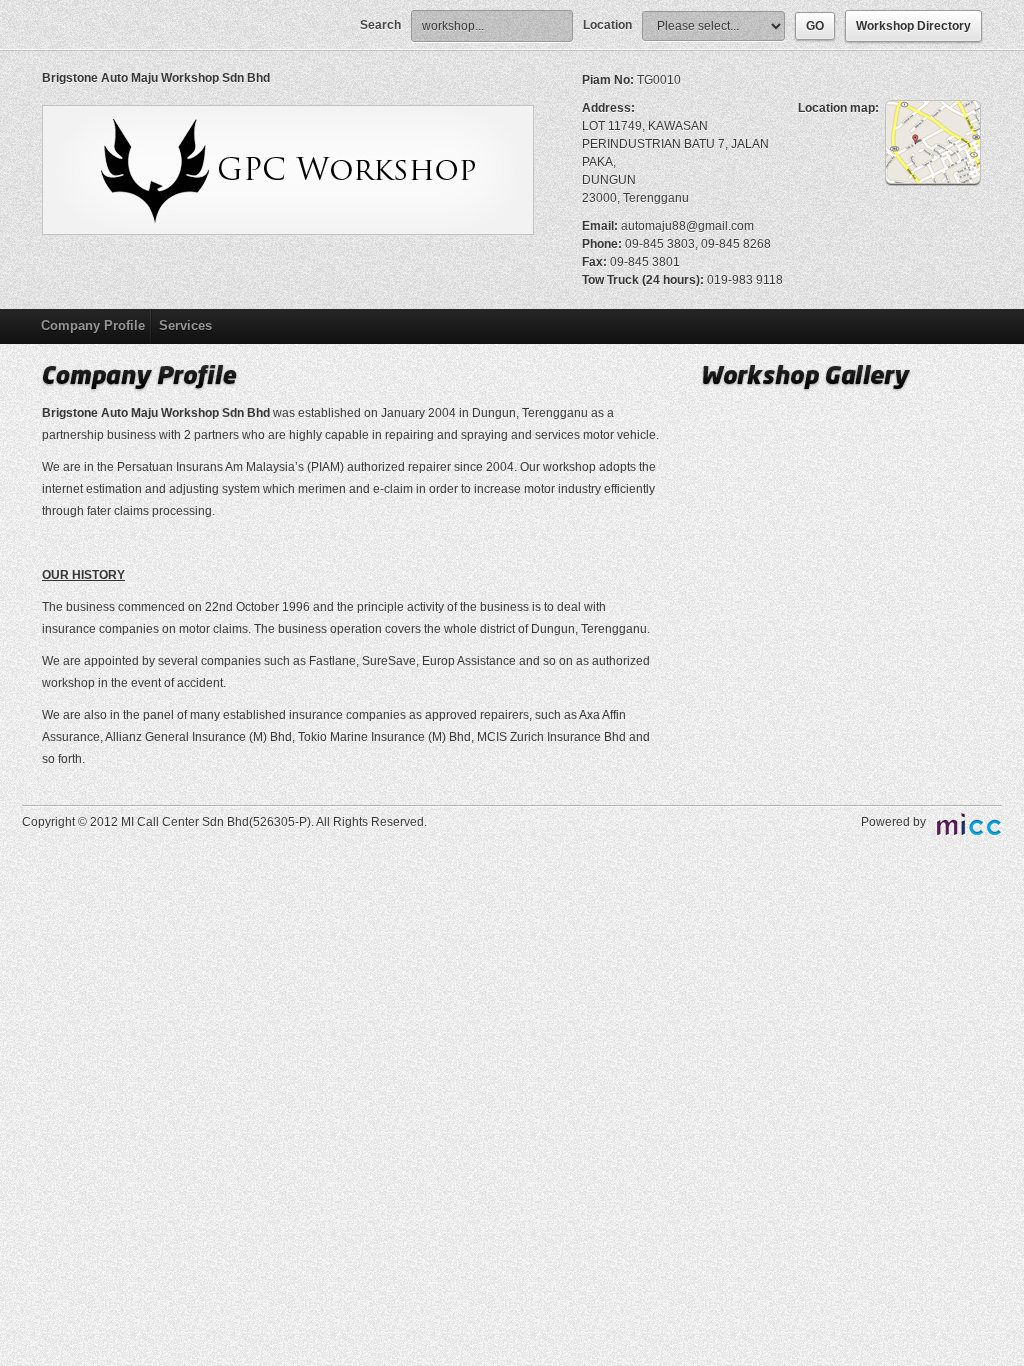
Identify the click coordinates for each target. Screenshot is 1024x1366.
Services (185, 325)
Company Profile (93, 325)
